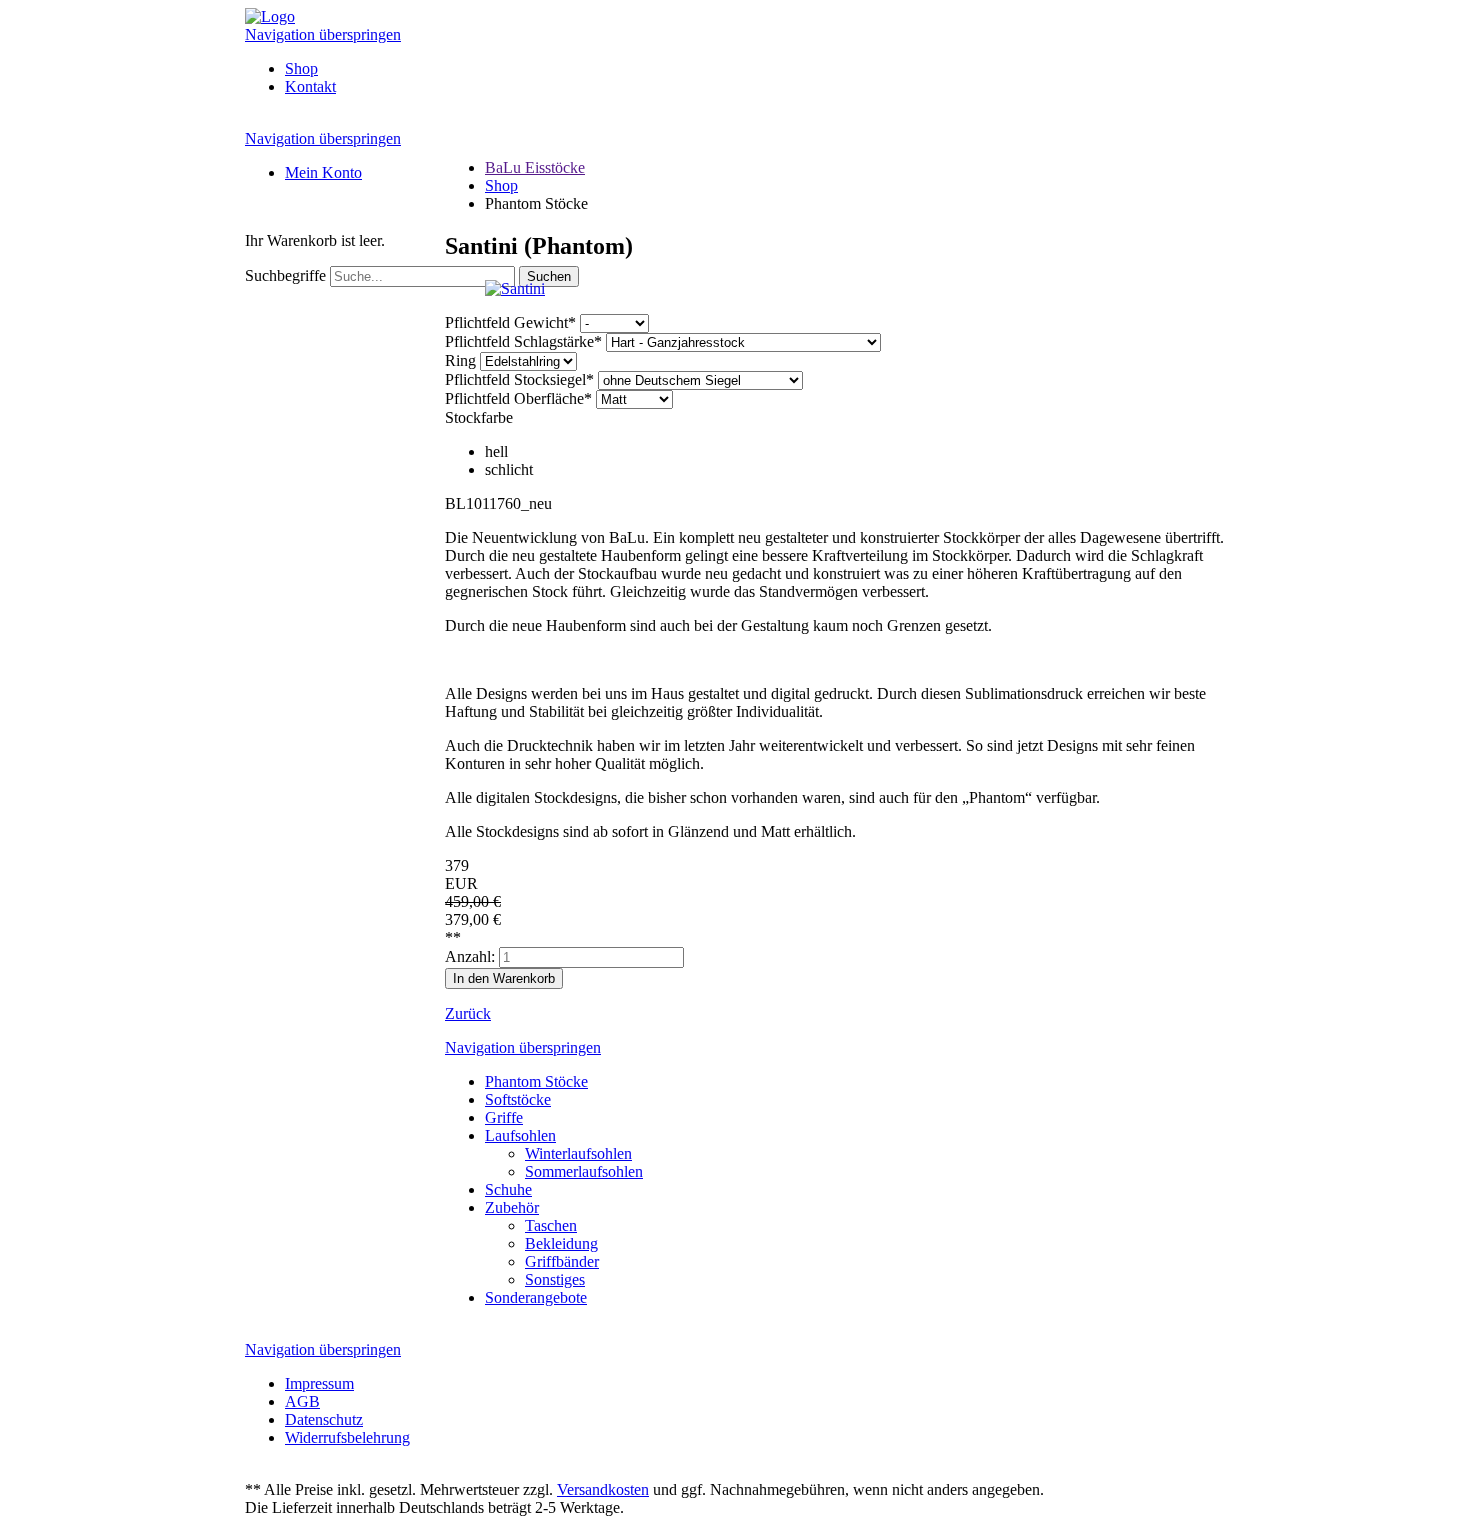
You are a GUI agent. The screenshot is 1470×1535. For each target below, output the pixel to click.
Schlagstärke (523, 341)
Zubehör (512, 1207)
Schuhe (508, 1189)
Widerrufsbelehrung (347, 1437)
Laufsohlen (520, 1135)
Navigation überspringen (323, 34)
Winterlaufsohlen (578, 1153)
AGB (302, 1401)
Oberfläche (518, 398)
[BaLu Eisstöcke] (270, 16)
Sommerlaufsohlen (584, 1171)
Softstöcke (518, 1099)
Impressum (319, 1383)
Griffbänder (562, 1261)
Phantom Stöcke (536, 1081)
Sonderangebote (536, 1297)
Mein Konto (323, 172)
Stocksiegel (519, 379)
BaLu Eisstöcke (535, 167)
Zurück (468, 1013)
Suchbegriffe (285, 275)
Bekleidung (561, 1243)
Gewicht (510, 322)
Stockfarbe (479, 417)
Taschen (551, 1225)
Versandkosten (603, 1489)
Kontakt (310, 86)
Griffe (504, 1117)
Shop (301, 68)
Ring (462, 360)
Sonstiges (555, 1279)
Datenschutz (324, 1419)
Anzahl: (470, 956)
